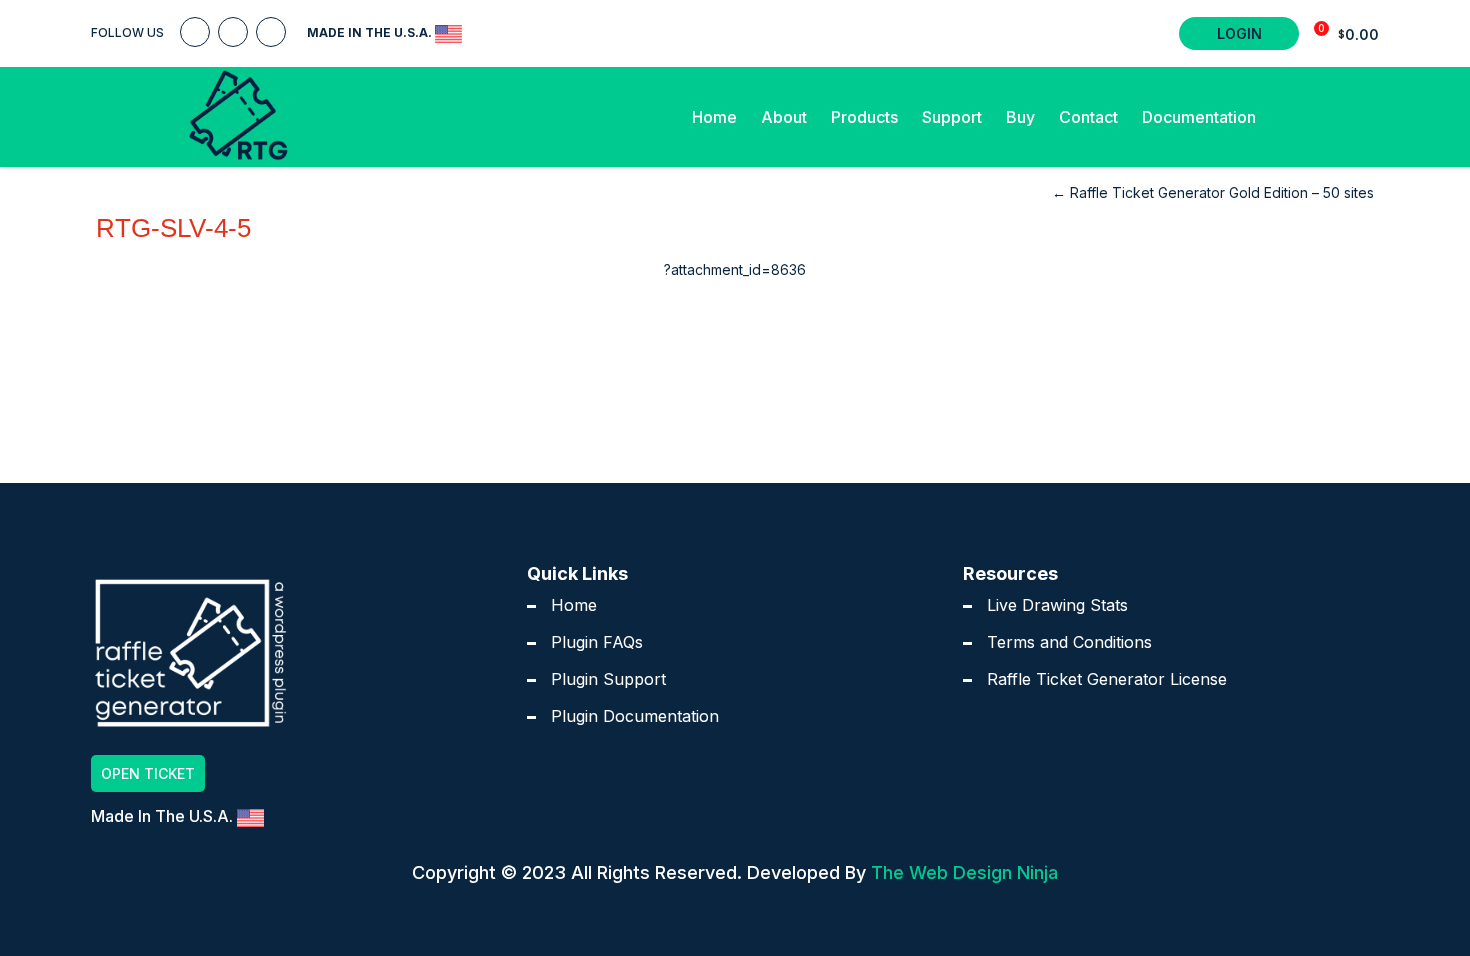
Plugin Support (608, 679)
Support (952, 117)
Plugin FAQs (597, 642)
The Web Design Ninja (964, 872)
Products (864, 117)
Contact (1088, 117)
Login (1239, 33)
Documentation (1199, 117)
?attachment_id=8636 (735, 269)
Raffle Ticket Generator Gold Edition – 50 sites (1213, 192)
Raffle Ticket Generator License (1107, 679)
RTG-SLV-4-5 (173, 228)
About (784, 117)
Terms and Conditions (1069, 642)
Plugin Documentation (635, 716)
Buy (1020, 117)
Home (714, 117)
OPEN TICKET (148, 773)
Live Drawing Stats (1057, 605)
